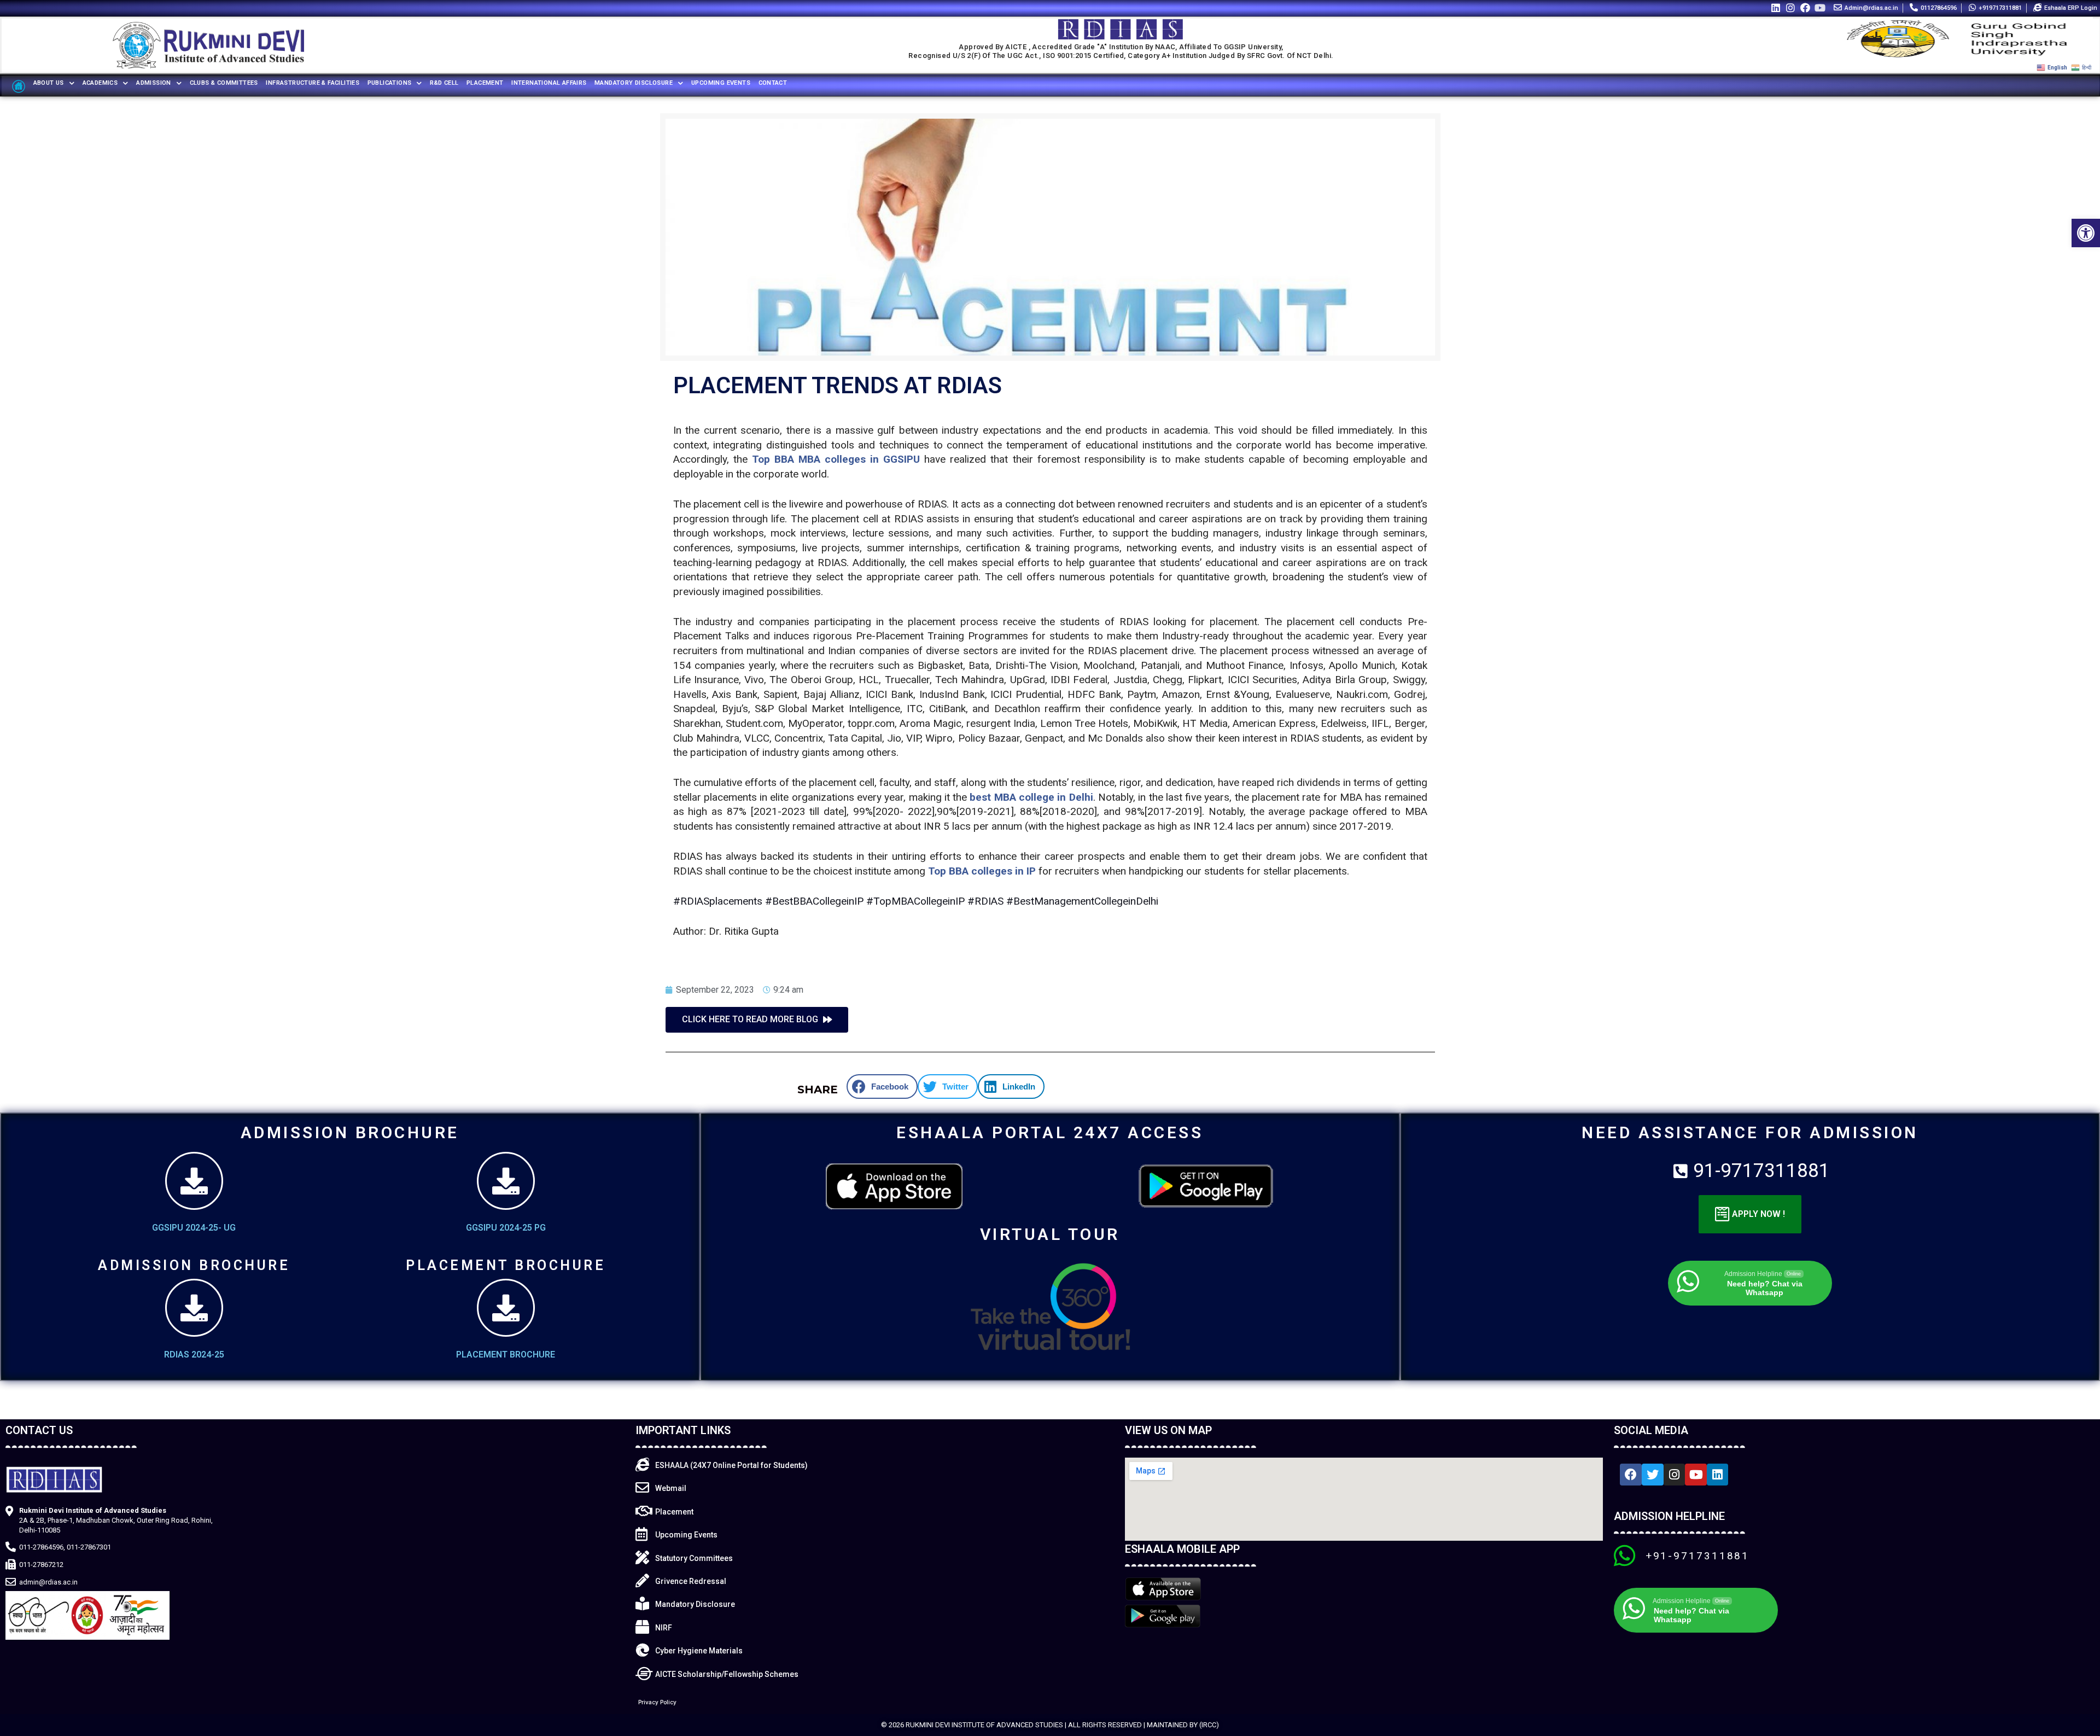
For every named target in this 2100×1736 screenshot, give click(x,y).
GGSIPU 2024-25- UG (194, 1228)
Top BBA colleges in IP (982, 871)
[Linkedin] (1775, 7)
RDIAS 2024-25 (194, 1355)
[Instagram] (1790, 7)
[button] (2086, 233)
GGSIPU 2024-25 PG (506, 1228)
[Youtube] (1820, 7)
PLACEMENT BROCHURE (506, 1355)
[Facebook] (1806, 7)
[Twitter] (1653, 1475)
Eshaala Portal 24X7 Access (1050, 1132)
